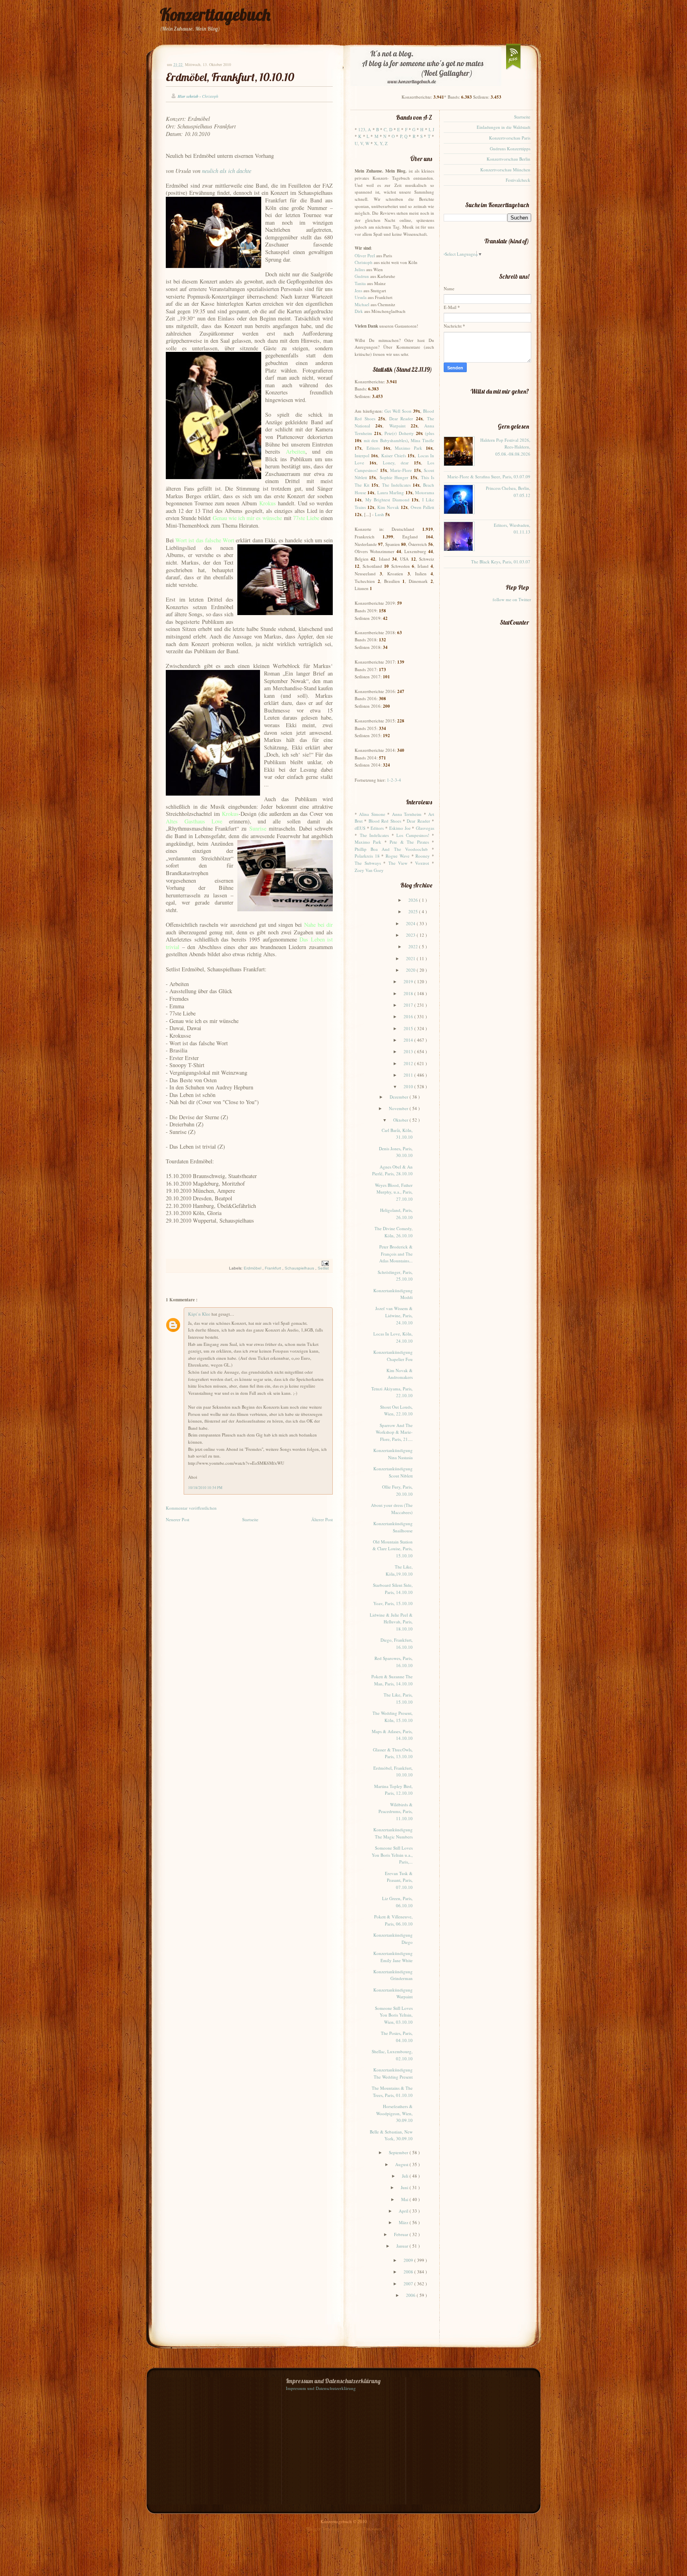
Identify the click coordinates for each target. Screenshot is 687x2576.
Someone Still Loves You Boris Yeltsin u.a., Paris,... (392, 1855)
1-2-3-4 (394, 780)
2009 (409, 2260)
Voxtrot (422, 863)
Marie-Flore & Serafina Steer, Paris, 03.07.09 (489, 477)
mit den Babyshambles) (386, 440)
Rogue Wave (398, 856)
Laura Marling (391, 492)
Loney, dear (396, 463)
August (402, 2164)
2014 (409, 1040)
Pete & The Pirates (409, 842)
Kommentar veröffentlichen (191, 1508)
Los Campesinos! (413, 835)
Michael (362, 304)
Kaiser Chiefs (394, 455)
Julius (360, 269)
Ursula (361, 297)
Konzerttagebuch (215, 15)
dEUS (360, 828)
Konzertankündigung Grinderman (393, 1975)
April (404, 2211)
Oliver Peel (365, 255)
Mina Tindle (422, 440)
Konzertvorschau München (505, 170)
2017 (409, 1005)
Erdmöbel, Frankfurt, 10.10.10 (230, 77)
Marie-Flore (401, 470)
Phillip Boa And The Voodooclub (391, 849)
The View (398, 863)
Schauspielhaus (300, 1268)
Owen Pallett (422, 507)
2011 (409, 1075)
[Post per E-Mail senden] (324, 1263)
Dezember (400, 1097)
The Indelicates (396, 485)
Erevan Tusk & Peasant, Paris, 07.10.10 (399, 1880)
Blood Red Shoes (385, 821)
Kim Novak (388, 507)
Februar (402, 2234)
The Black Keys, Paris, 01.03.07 (501, 562)
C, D (388, 129)
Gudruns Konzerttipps (510, 149)
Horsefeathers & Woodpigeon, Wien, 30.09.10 (394, 2113)
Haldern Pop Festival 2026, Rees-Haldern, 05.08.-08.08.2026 (505, 447)
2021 (411, 958)
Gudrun (362, 276)
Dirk (359, 311)
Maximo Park (409, 448)
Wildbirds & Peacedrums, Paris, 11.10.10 (396, 1811)
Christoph (364, 262)
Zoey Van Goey (369, 870)
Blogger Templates (324, 2528)
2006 (411, 2295)
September (399, 2152)
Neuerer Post (178, 1519)
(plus (430, 433)
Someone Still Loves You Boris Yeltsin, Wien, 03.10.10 (394, 2015)
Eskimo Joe (400, 828)
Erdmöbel (253, 1268)
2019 (409, 981)
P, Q (404, 136)
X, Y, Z (381, 143)
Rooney (423, 856)
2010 (409, 1086)
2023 (411, 935)
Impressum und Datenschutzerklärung (321, 2388)
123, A (365, 129)
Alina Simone (372, 814)
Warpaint (397, 426)
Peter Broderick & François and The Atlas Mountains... (396, 1254)
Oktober (401, 1120)
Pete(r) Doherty (399, 433)
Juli (406, 2176)
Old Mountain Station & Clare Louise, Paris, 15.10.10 (393, 1549)
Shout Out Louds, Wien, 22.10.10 (396, 1410)
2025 (414, 911)
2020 (411, 970)
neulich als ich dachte (227, 171)
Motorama (425, 492)
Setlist (323, 1268)
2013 (409, 1051)
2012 (409, 1063)
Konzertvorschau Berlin (508, 159)
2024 (411, 923)
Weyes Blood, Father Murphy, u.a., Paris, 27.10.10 (394, 1192)
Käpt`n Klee (200, 1314)
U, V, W (362, 143)
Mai (405, 2199)
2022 (414, 946)
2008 (409, 2272)
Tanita (360, 283)
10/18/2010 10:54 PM (205, 1488)
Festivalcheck (518, 180)
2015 (409, 1028)
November (399, 1108)
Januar (403, 2246)
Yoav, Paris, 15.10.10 (393, 1603)
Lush (379, 514)
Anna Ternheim (407, 814)
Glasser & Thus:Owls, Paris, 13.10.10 (393, 1753)
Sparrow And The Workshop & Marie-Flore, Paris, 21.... (394, 1432)
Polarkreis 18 (367, 856)
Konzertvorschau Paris (510, 138)
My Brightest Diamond (387, 500)
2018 (409, 993)
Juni (405, 2187)
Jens (358, 290)
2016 (409, 1016)
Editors (373, 448)
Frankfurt (274, 1268)
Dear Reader (401, 418)
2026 (414, 900)
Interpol (362, 455)
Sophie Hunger (394, 477)
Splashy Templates (364, 2528)
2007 (409, 2284)
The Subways (368, 863)
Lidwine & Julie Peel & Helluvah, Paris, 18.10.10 (391, 1622)
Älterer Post (322, 1519)
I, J (431, 129)
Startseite (250, 1519)
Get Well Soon (398, 411)
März (404, 2222)
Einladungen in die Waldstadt (504, 127)
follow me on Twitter (512, 599)
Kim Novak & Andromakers (400, 1374)
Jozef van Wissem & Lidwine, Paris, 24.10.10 (394, 1315)
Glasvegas (425, 828)
